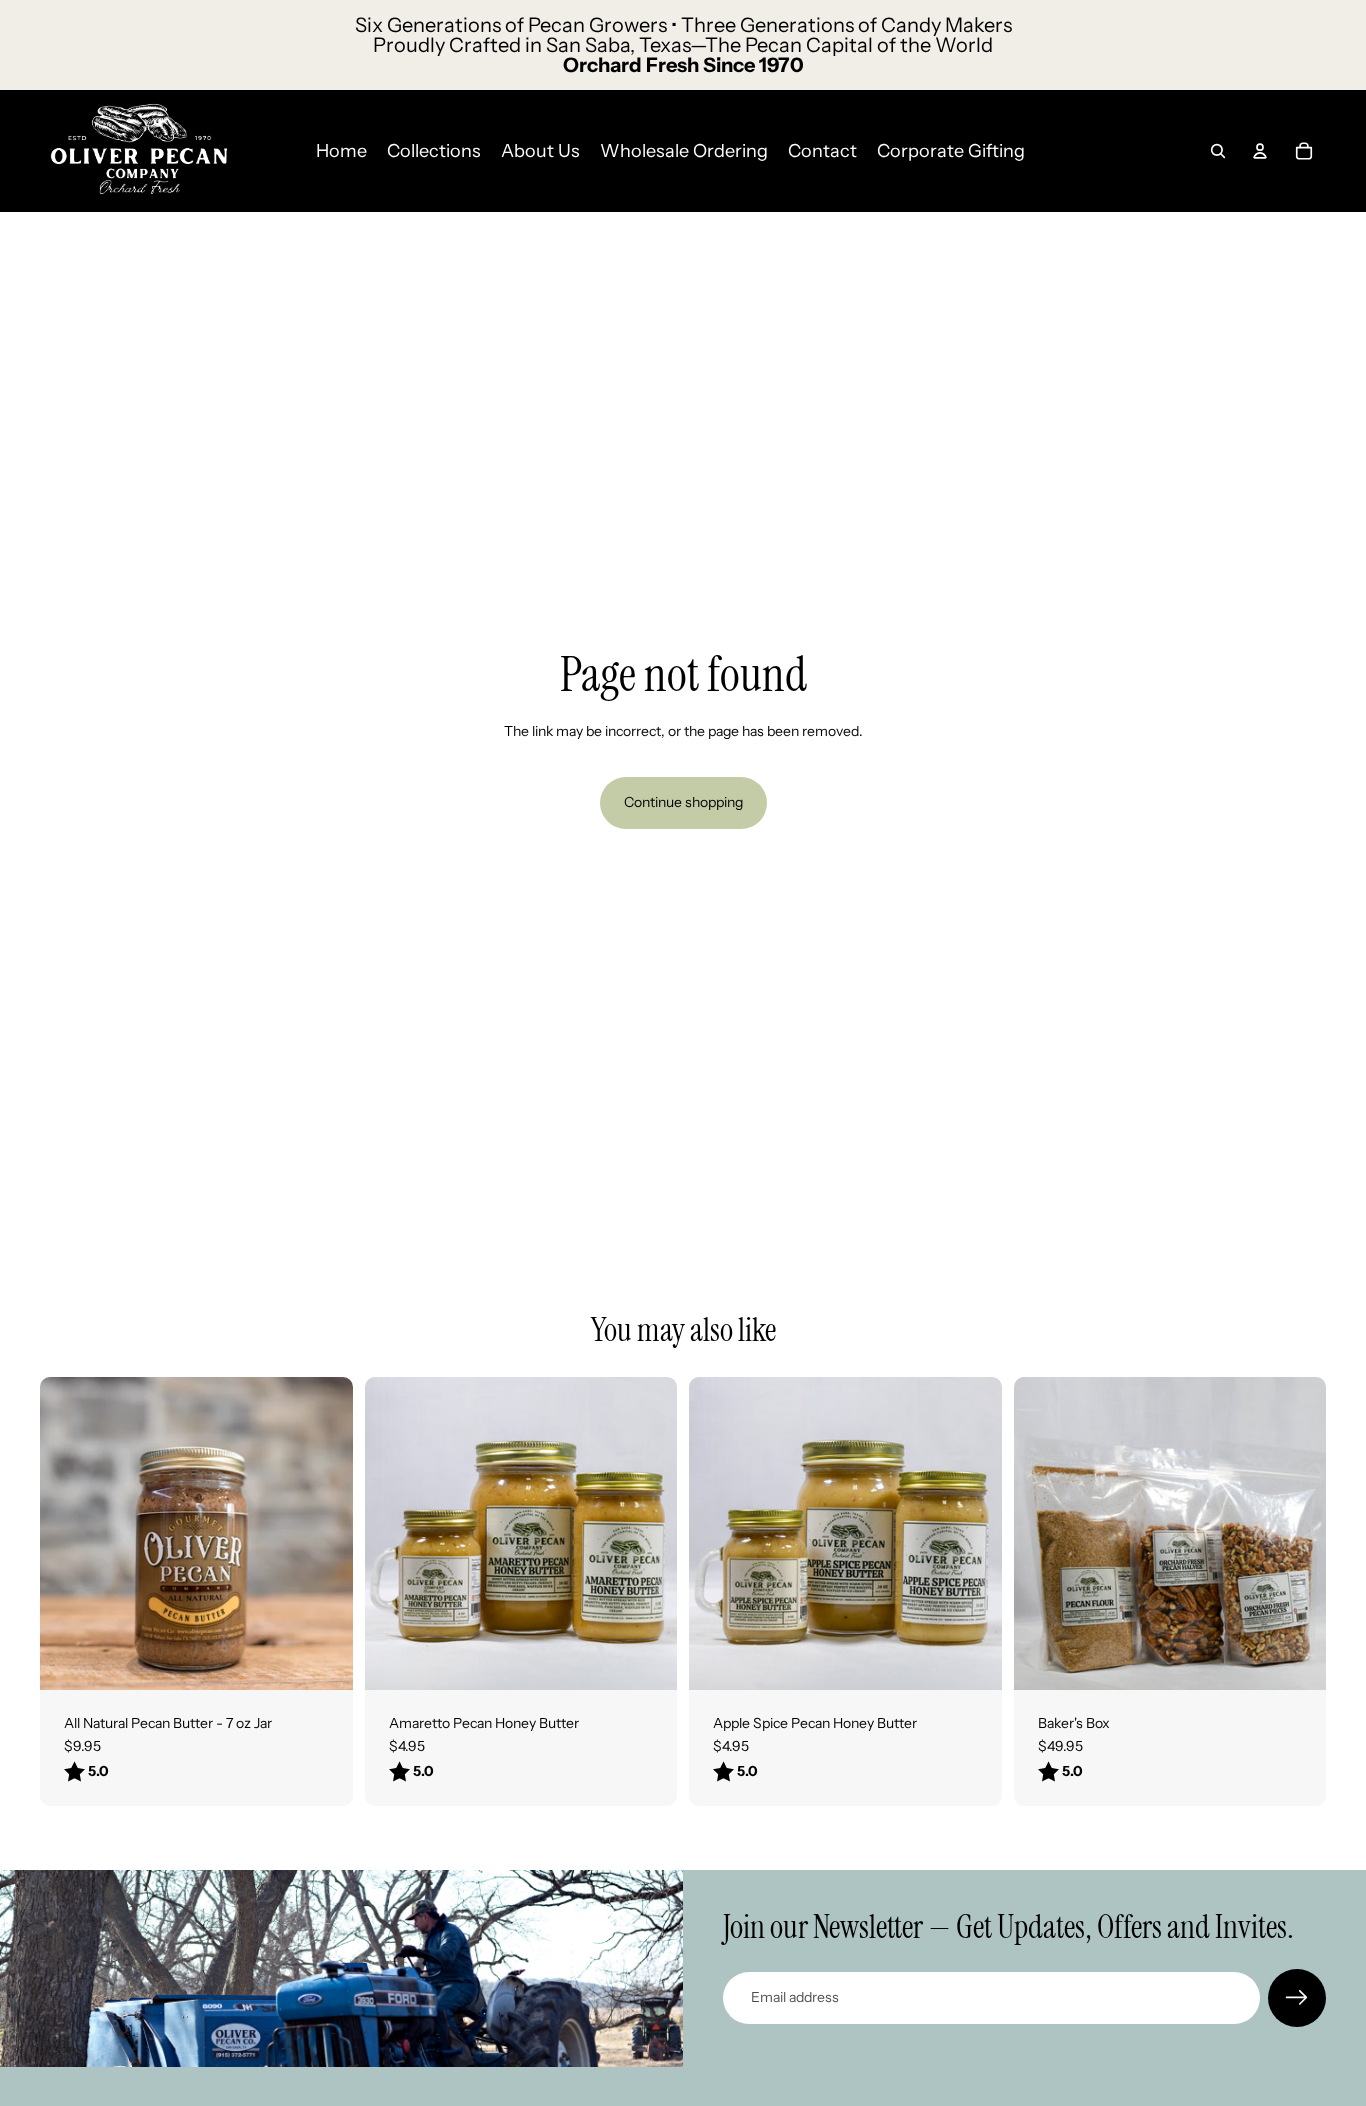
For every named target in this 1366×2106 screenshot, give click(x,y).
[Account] (1260, 151)
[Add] (1295, 1659)
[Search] (1218, 151)
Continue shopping (683, 802)
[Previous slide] (395, 1533)
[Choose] (322, 1659)
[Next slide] (647, 1533)
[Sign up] (1297, 1998)
